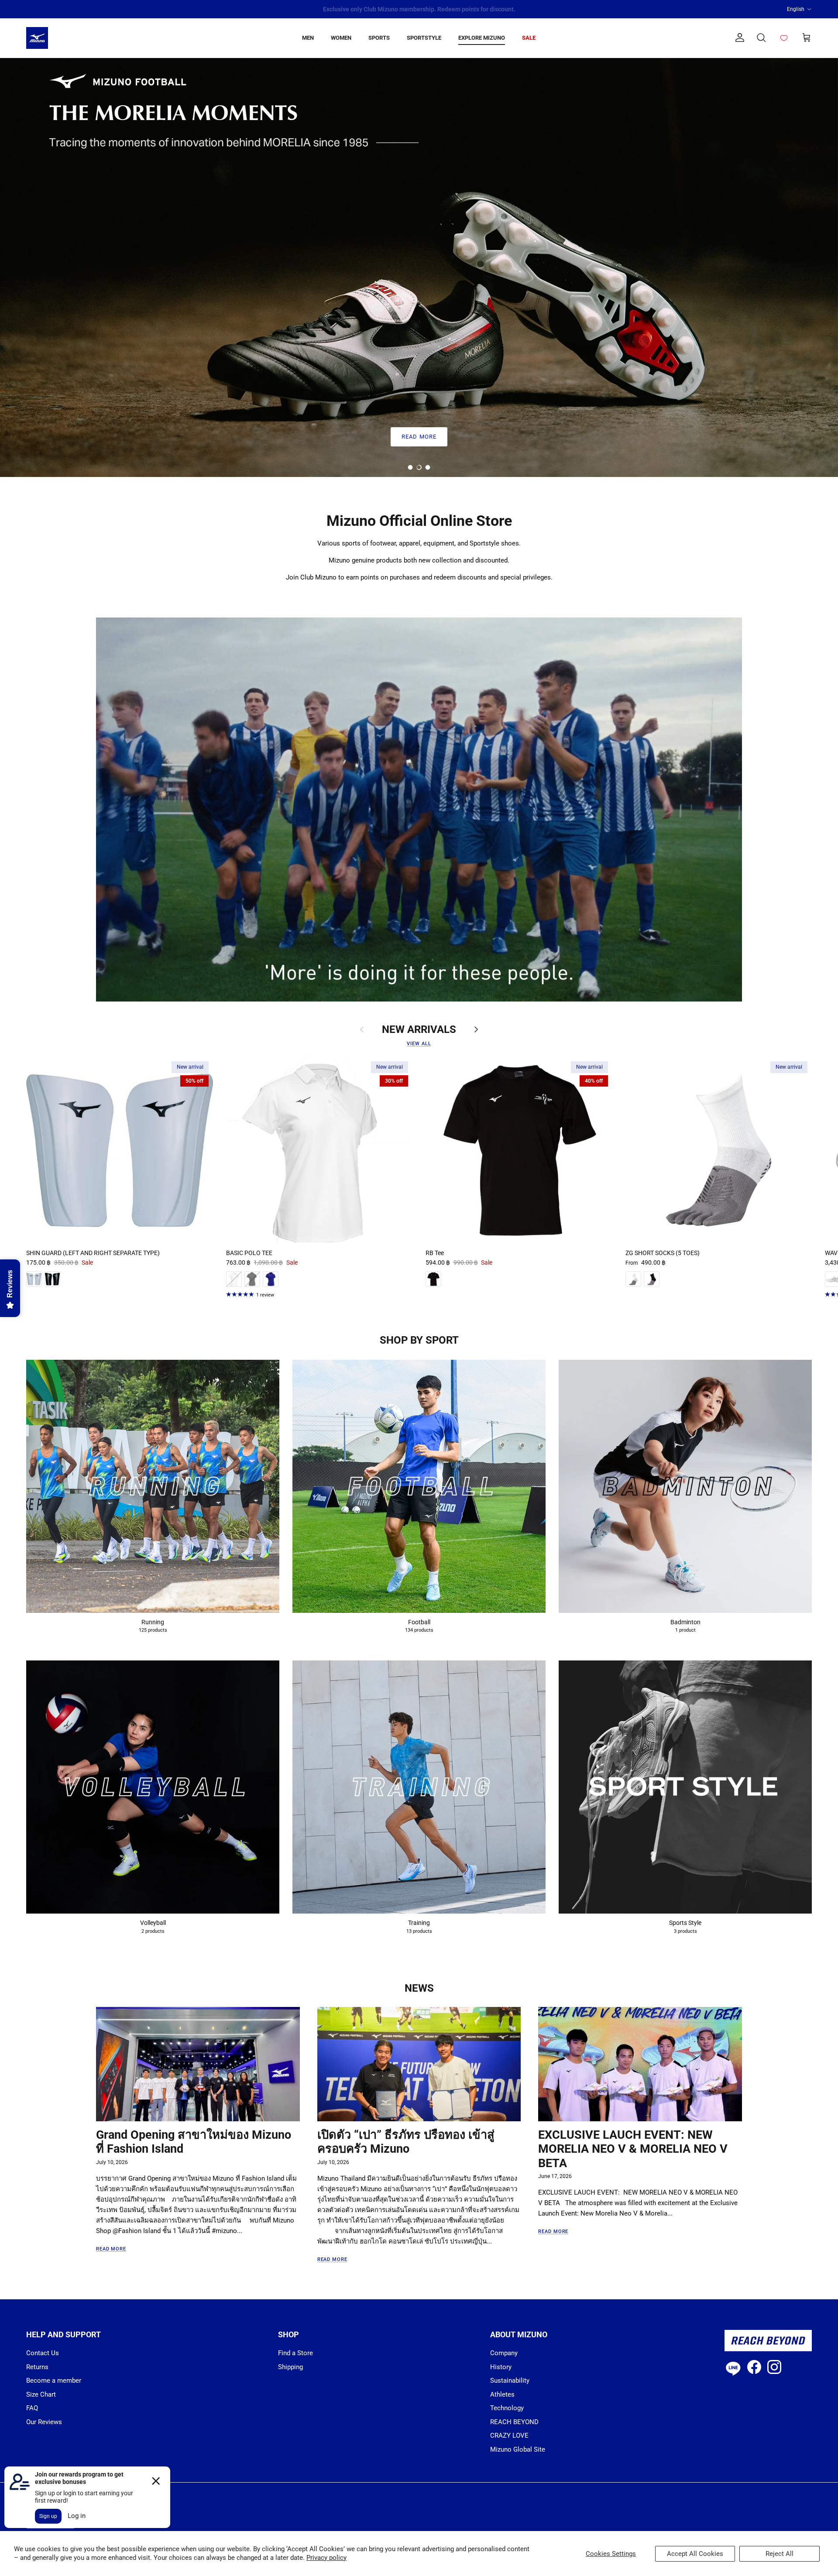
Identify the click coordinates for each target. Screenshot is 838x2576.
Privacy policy (326, 2558)
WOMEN (341, 38)
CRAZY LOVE (509, 2435)
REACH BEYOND (514, 2422)
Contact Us (43, 2353)
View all (419, 1044)
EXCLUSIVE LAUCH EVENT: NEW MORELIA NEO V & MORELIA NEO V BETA (633, 2149)
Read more (111, 2249)
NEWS (419, 1988)
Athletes (502, 2394)
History (501, 2367)
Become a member (54, 2380)
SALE (529, 38)
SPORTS (379, 38)
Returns (37, 2367)
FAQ (32, 2408)
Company (504, 2353)
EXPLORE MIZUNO (482, 38)
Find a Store (295, 2353)
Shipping (290, 2367)
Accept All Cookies (695, 2554)
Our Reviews (44, 2422)
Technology (507, 2408)
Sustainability (510, 2380)
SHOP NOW (419, 437)
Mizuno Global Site (518, 2449)
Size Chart (41, 2394)
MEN (308, 38)
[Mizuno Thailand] (37, 38)
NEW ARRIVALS (419, 1029)
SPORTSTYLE (424, 38)
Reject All (780, 2554)
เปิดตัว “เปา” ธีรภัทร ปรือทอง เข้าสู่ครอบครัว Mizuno (406, 2142)
